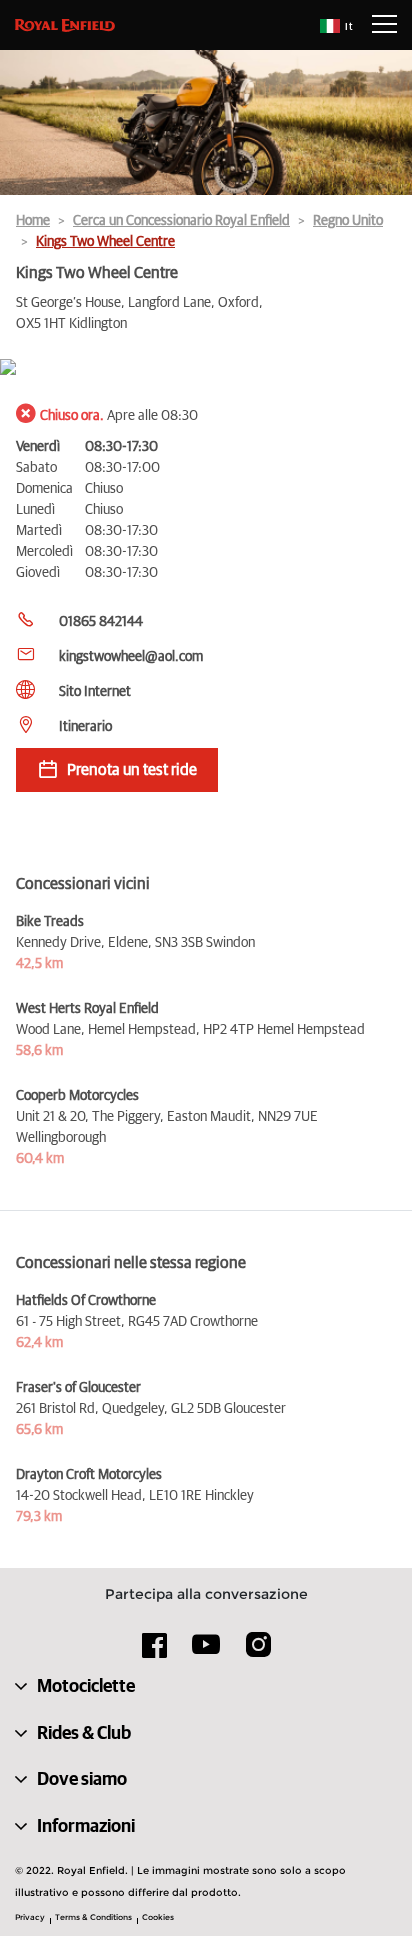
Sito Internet (95, 692)
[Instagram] (258, 1652)
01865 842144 (101, 622)
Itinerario (85, 727)
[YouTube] (206, 1653)
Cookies (158, 1917)
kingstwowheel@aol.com (131, 657)
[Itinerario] (206, 368)
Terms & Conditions (93, 1917)
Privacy (30, 1917)
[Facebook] (155, 1652)
